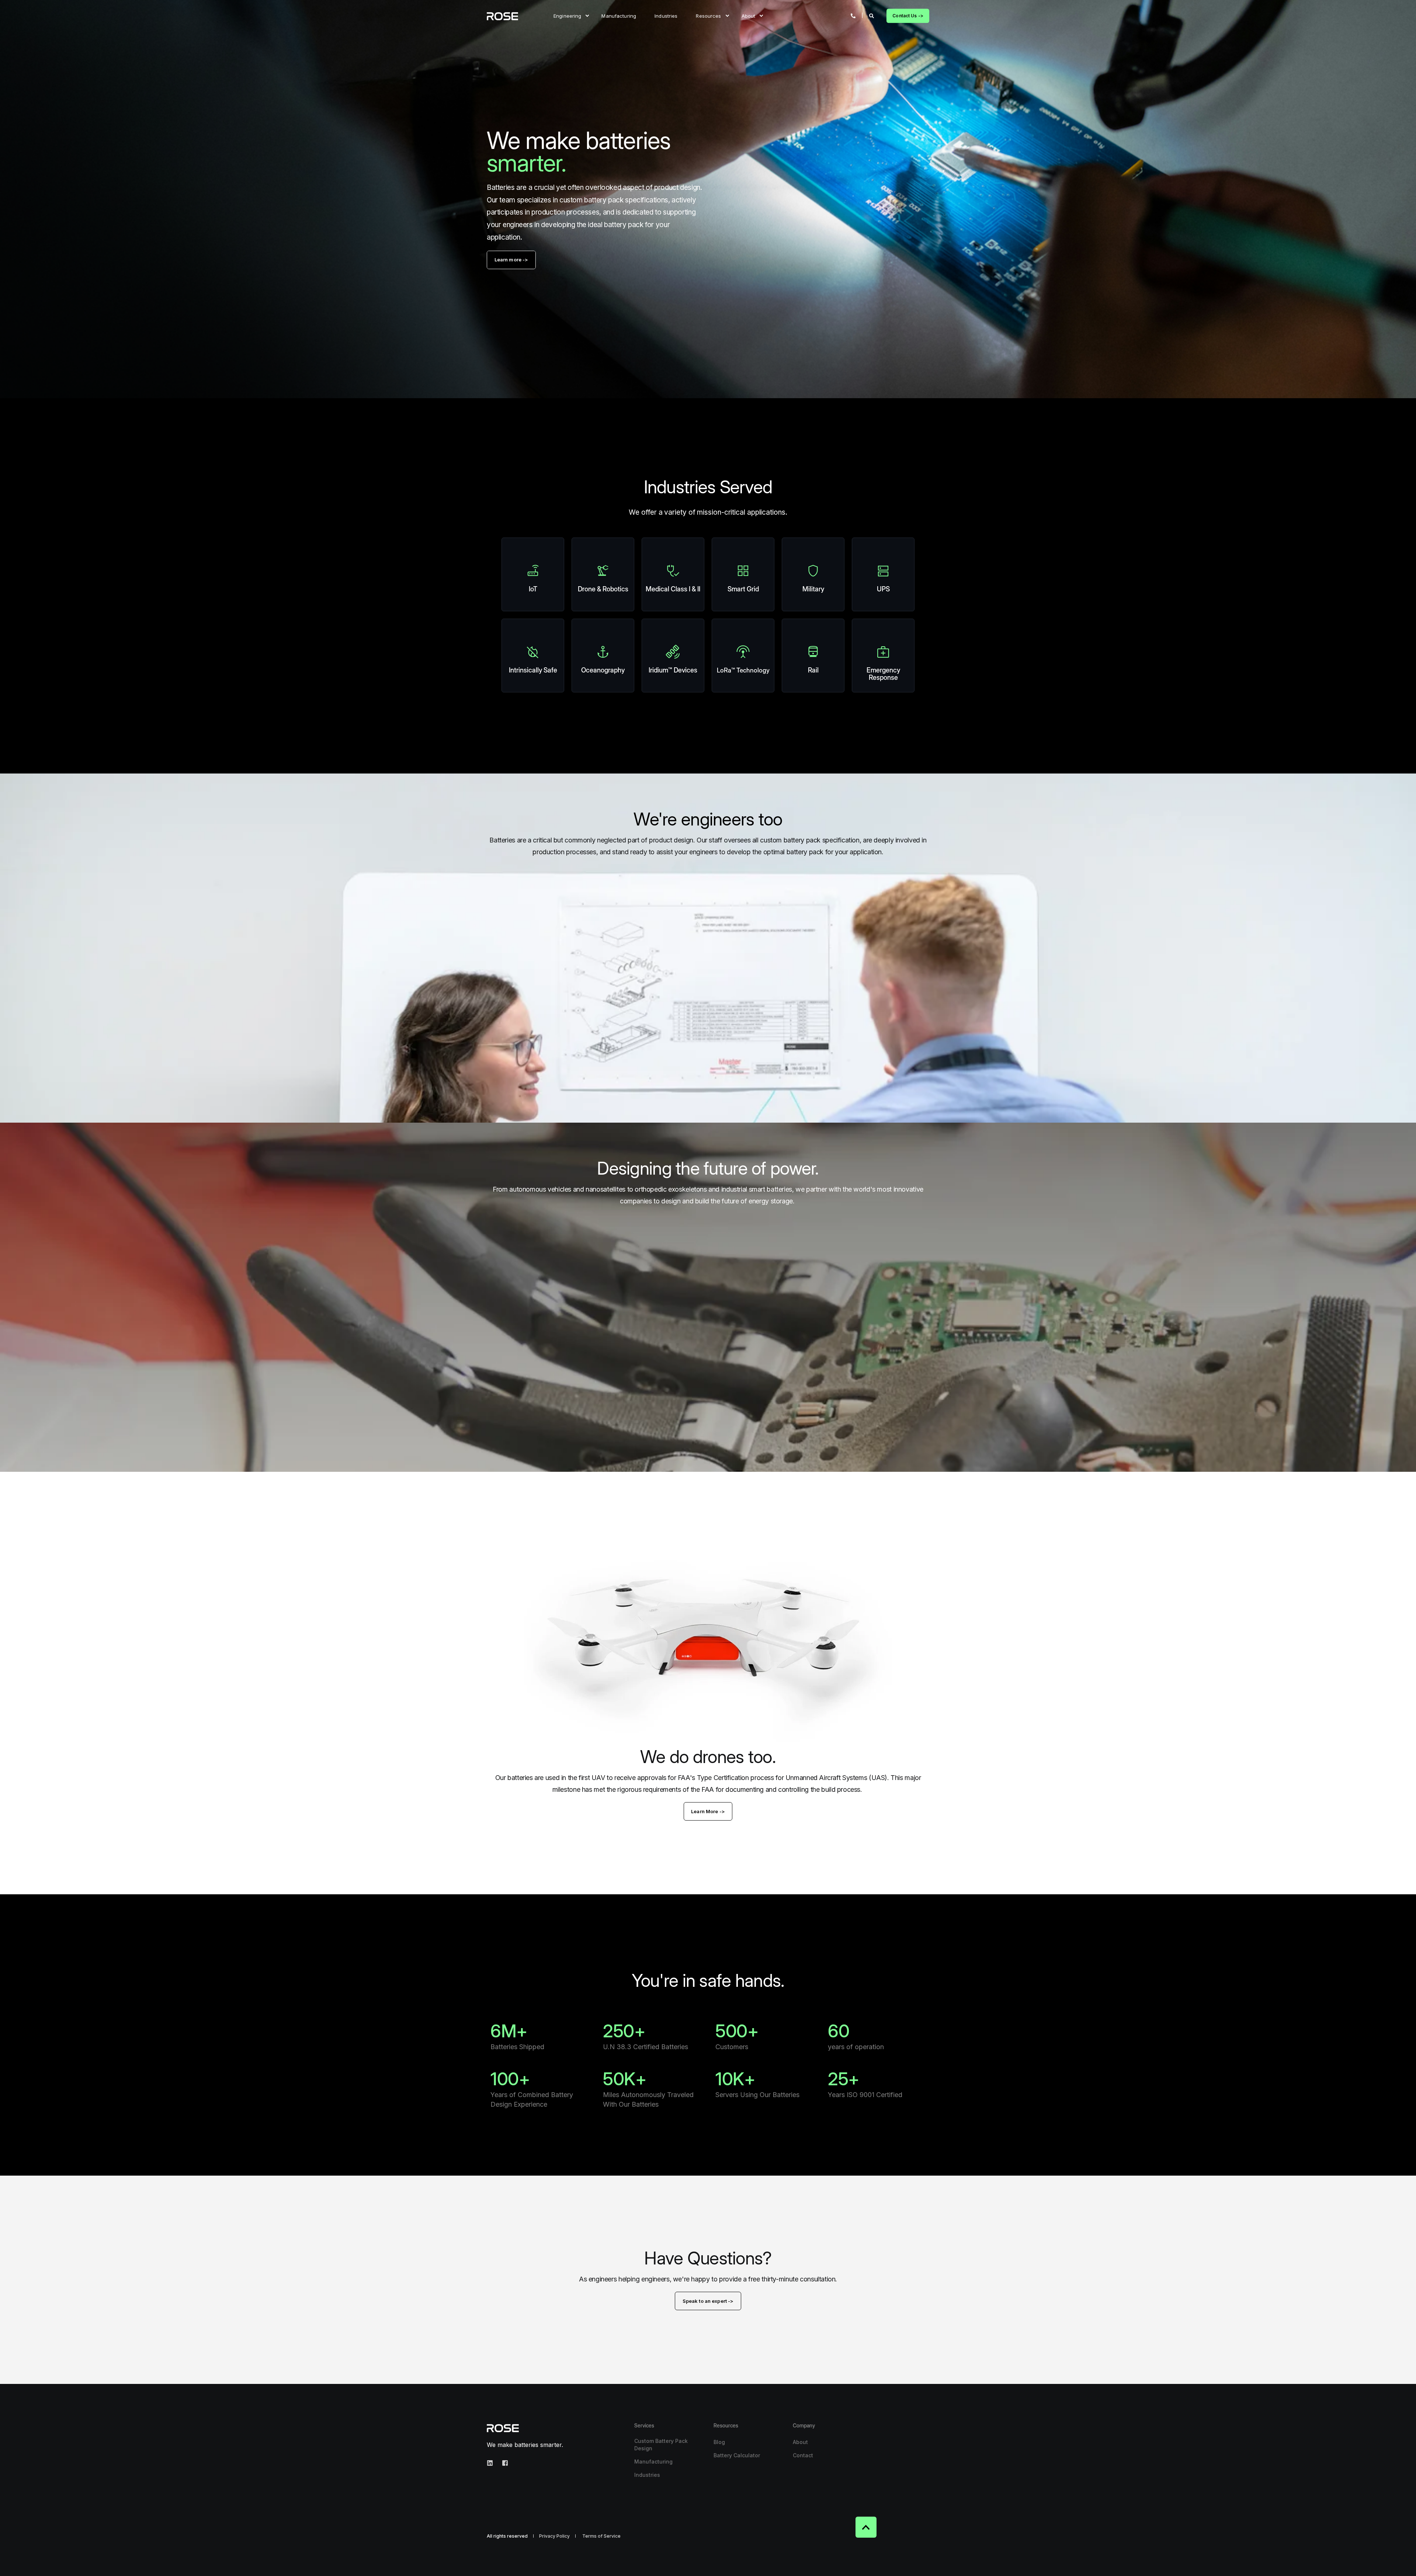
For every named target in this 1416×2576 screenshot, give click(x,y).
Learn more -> (511, 260)
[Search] (872, 15)
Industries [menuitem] (666, 15)
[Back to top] (866, 2527)
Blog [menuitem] (719, 2442)
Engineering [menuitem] (567, 15)
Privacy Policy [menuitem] (554, 2536)
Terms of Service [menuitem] (601, 2536)
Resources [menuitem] (708, 15)
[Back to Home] (502, 16)
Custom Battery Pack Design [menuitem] (661, 2445)
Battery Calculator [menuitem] (737, 2455)
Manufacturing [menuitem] (619, 15)
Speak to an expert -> (708, 2301)
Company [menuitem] (804, 2426)
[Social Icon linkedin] (492, 2463)
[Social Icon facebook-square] (503, 2463)
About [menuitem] (749, 15)
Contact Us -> (908, 16)
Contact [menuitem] (803, 2455)
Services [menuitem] (644, 2426)
